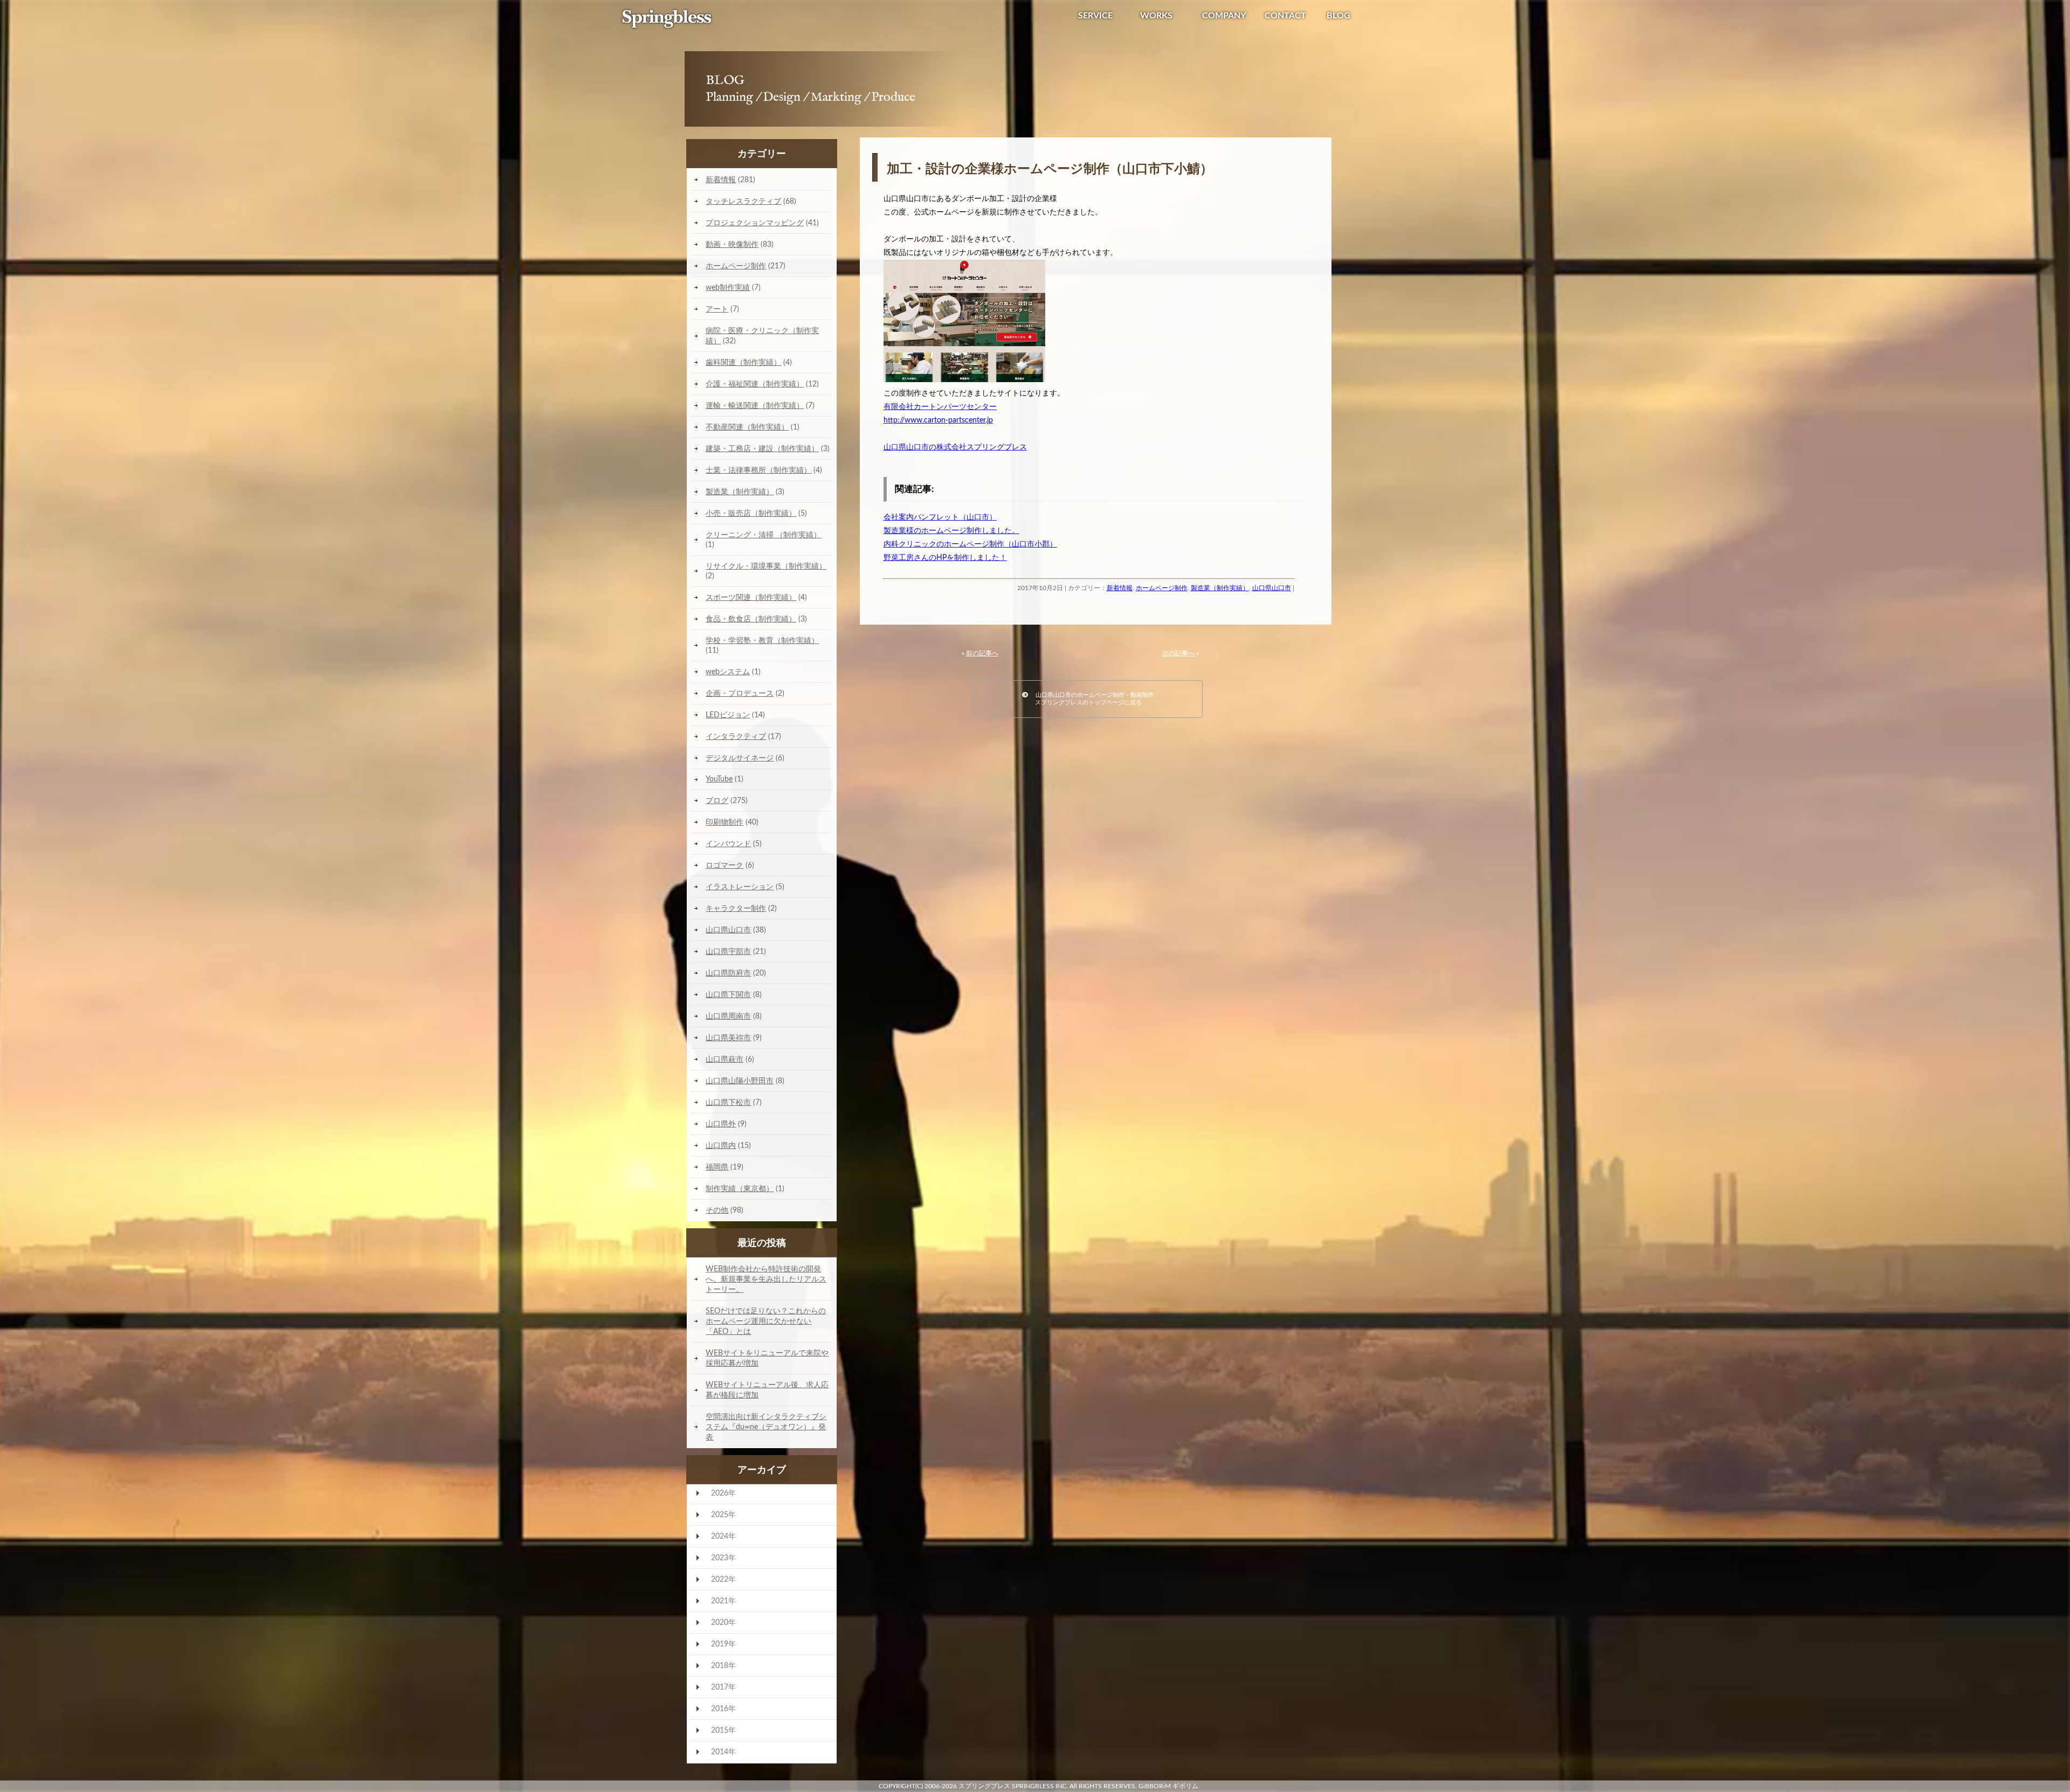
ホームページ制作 (1162, 588)
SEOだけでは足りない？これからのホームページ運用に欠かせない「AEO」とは (766, 1321)
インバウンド (728, 844)
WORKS (1156, 16)
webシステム (728, 672)
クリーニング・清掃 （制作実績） (763, 535)
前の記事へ (982, 653)
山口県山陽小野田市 (740, 1081)
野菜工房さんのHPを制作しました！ (945, 558)
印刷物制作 (724, 822)
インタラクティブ (736, 736)
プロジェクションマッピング (755, 223)
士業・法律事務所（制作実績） (758, 470)
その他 (717, 1210)
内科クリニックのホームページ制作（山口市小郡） (970, 544)
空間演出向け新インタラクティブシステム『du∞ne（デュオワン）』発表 (766, 1427)
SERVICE (1095, 16)
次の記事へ (1178, 653)
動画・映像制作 (732, 244)
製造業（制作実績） (1220, 588)
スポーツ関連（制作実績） (751, 597)
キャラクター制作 (736, 908)
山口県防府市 (728, 973)
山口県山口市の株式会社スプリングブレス (955, 447)
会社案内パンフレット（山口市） (940, 517)
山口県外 (721, 1124)
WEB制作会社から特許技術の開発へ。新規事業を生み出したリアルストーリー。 (766, 1279)
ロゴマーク (724, 865)
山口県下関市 (728, 995)
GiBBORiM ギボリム (1168, 1786)
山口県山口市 (1272, 588)
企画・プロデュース (740, 693)
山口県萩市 (724, 1059)
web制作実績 (728, 288)
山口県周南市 (728, 1016)
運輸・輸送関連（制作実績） (755, 406)
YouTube (719, 779)
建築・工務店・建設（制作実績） (762, 449)
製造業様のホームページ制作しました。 (951, 531)
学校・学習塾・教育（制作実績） (762, 641)
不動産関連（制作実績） (747, 427)
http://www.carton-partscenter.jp (938, 420)
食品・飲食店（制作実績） (751, 619)
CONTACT (1285, 16)
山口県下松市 (728, 1102)
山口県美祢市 (728, 1038)
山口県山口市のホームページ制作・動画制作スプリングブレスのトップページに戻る (1091, 699)
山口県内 (721, 1146)
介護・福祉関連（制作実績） (755, 384)
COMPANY (1224, 16)
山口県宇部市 (728, 952)
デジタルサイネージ (740, 758)
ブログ (717, 801)
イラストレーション (740, 887)
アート (717, 309)
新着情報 (1120, 588)
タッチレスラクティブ (743, 201)
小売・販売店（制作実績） (751, 513)
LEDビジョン (728, 715)
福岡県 (717, 1167)
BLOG (1338, 16)
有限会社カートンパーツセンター (940, 407)
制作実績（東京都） (740, 1189)
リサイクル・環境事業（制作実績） (766, 566)
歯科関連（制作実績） (743, 362)
